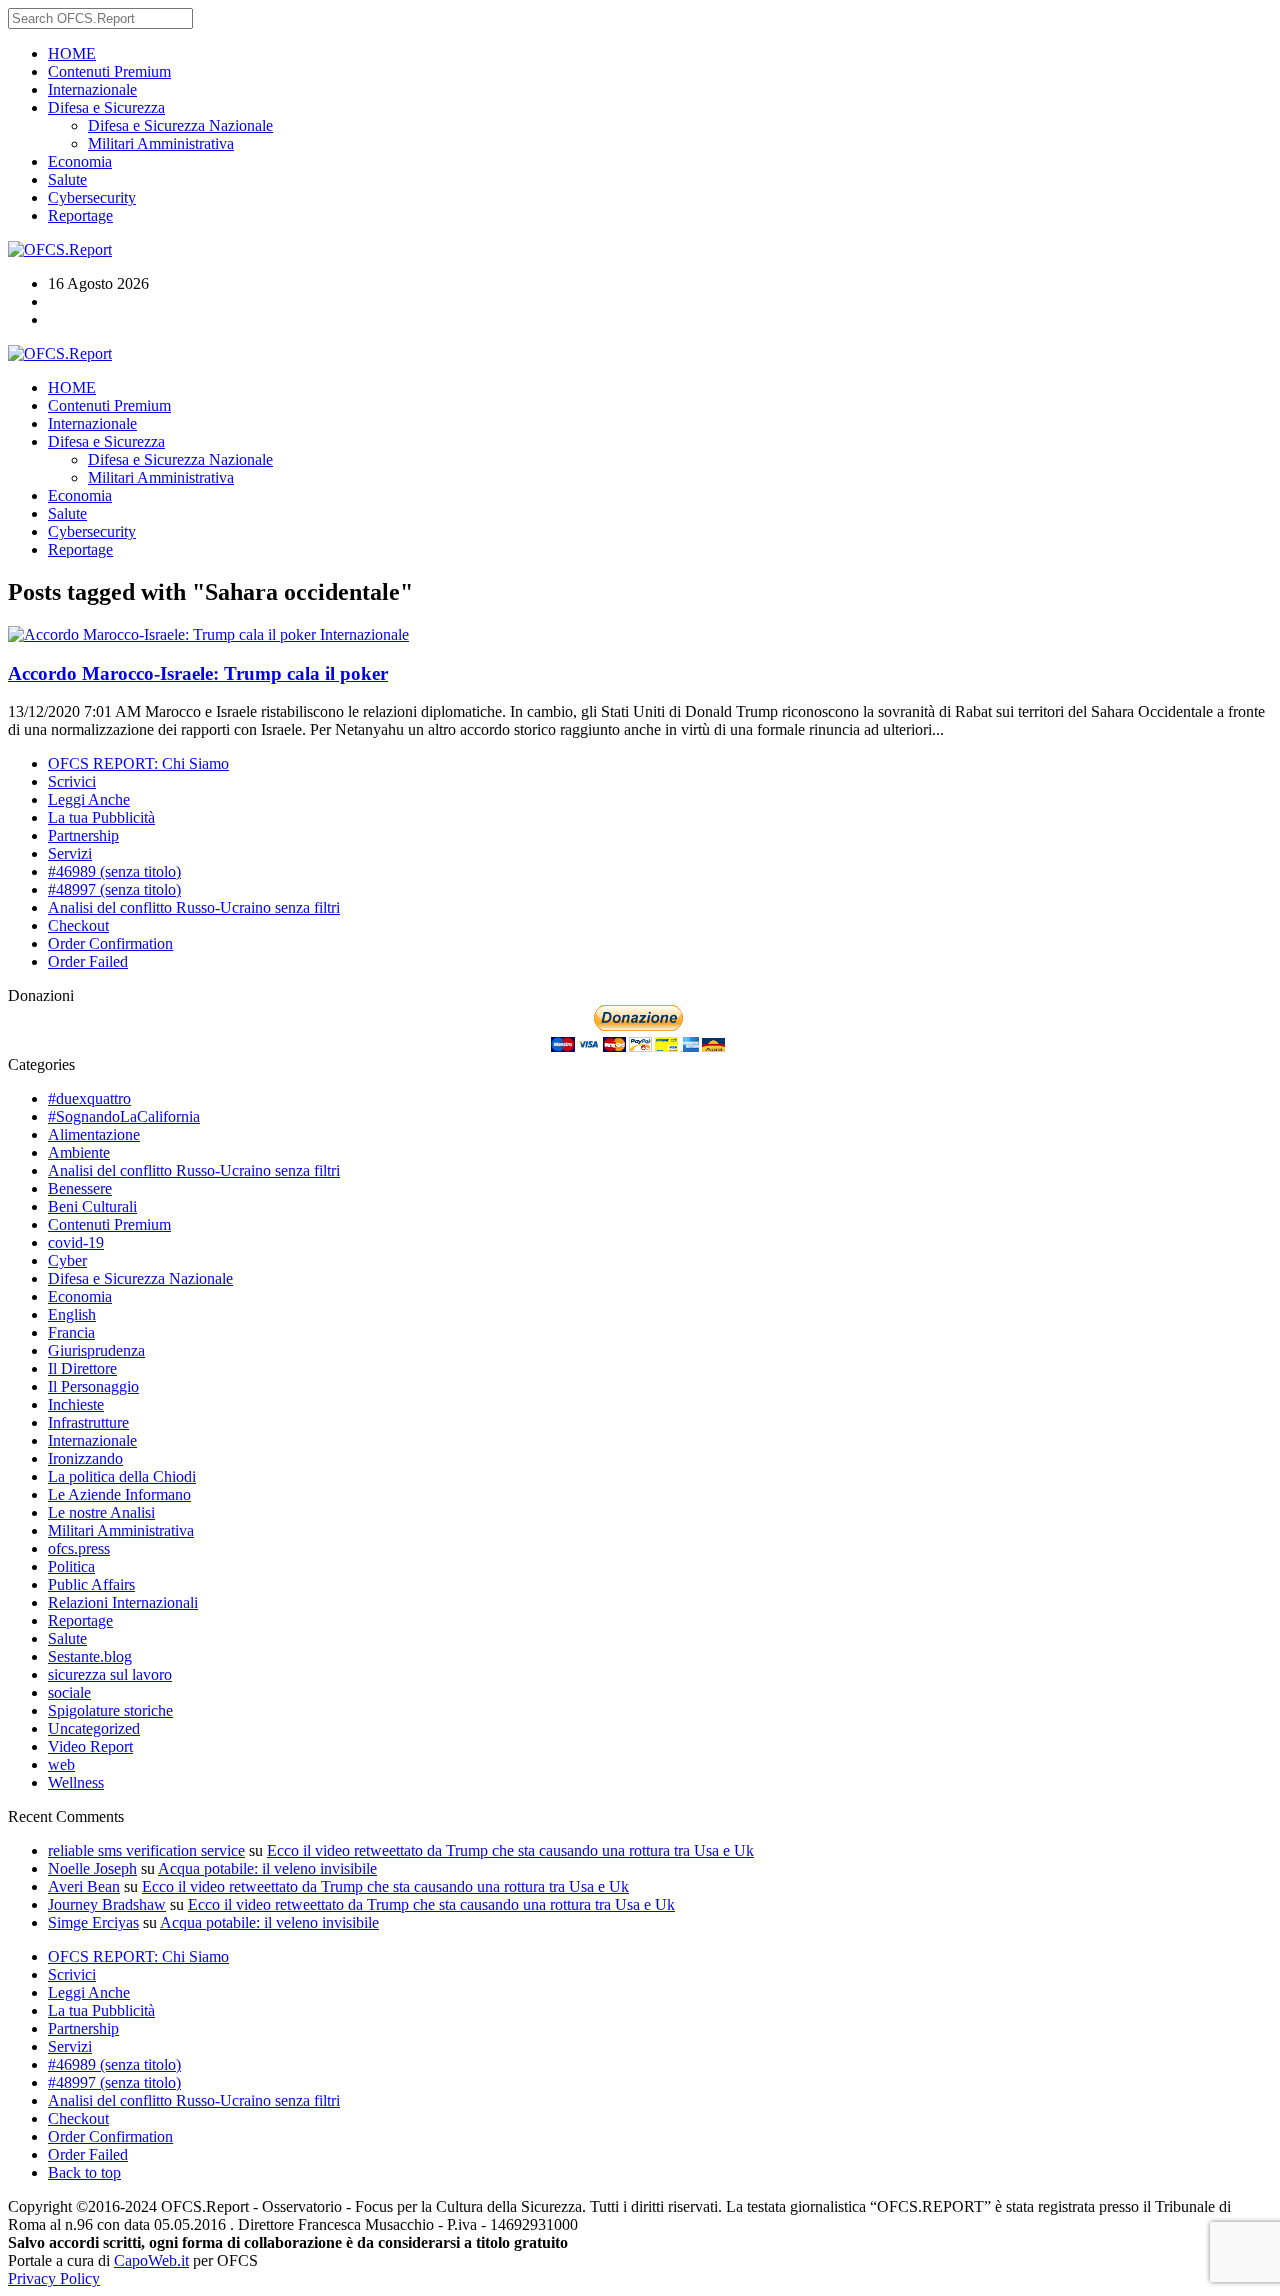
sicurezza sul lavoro (110, 1674)
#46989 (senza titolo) (114, 871)
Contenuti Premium (109, 71)
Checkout (78, 925)
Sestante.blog (90, 1656)
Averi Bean (84, 1886)
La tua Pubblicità (101, 817)
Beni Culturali (92, 1206)
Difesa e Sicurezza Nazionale (180, 125)
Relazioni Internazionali (123, 1602)
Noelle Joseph (92, 1868)
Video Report (90, 1746)
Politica (71, 1566)
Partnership (83, 835)
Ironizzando (85, 1458)
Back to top (84, 2172)
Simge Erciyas (93, 1922)
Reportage (80, 215)
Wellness (76, 1782)
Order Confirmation (110, 943)
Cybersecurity (92, 197)
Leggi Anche (89, 799)
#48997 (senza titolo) (114, 889)
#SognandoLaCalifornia (124, 1116)
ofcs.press (79, 1548)
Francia (71, 1332)
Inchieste (76, 1404)
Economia (80, 161)
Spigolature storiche (110, 1710)
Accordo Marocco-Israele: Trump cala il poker (198, 673)
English (72, 1314)
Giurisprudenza (96, 1350)
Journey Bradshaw (107, 1904)
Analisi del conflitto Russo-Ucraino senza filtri (194, 907)
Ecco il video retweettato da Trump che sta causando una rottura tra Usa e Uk (510, 1850)
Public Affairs (91, 1584)
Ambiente (79, 1152)
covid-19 (76, 1242)
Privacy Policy (54, 2278)
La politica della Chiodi (122, 1476)
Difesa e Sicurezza (106, 107)
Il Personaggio (93, 1386)
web (61, 1764)
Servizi (70, 853)
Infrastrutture (88, 1422)
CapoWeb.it (151, 2260)
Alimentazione (94, 1134)
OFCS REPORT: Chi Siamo (138, 763)
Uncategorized (94, 1728)
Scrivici (72, 781)
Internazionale (92, 89)
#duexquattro (89, 1098)
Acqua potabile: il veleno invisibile (267, 1868)
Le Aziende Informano (119, 1494)
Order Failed (88, 961)
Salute (67, 179)
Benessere (80, 1188)
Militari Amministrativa (161, 143)
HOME (72, 53)
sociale (69, 1692)
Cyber (67, 1260)
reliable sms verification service (146, 1850)
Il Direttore (82, 1368)
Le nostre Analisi (101, 1512)
